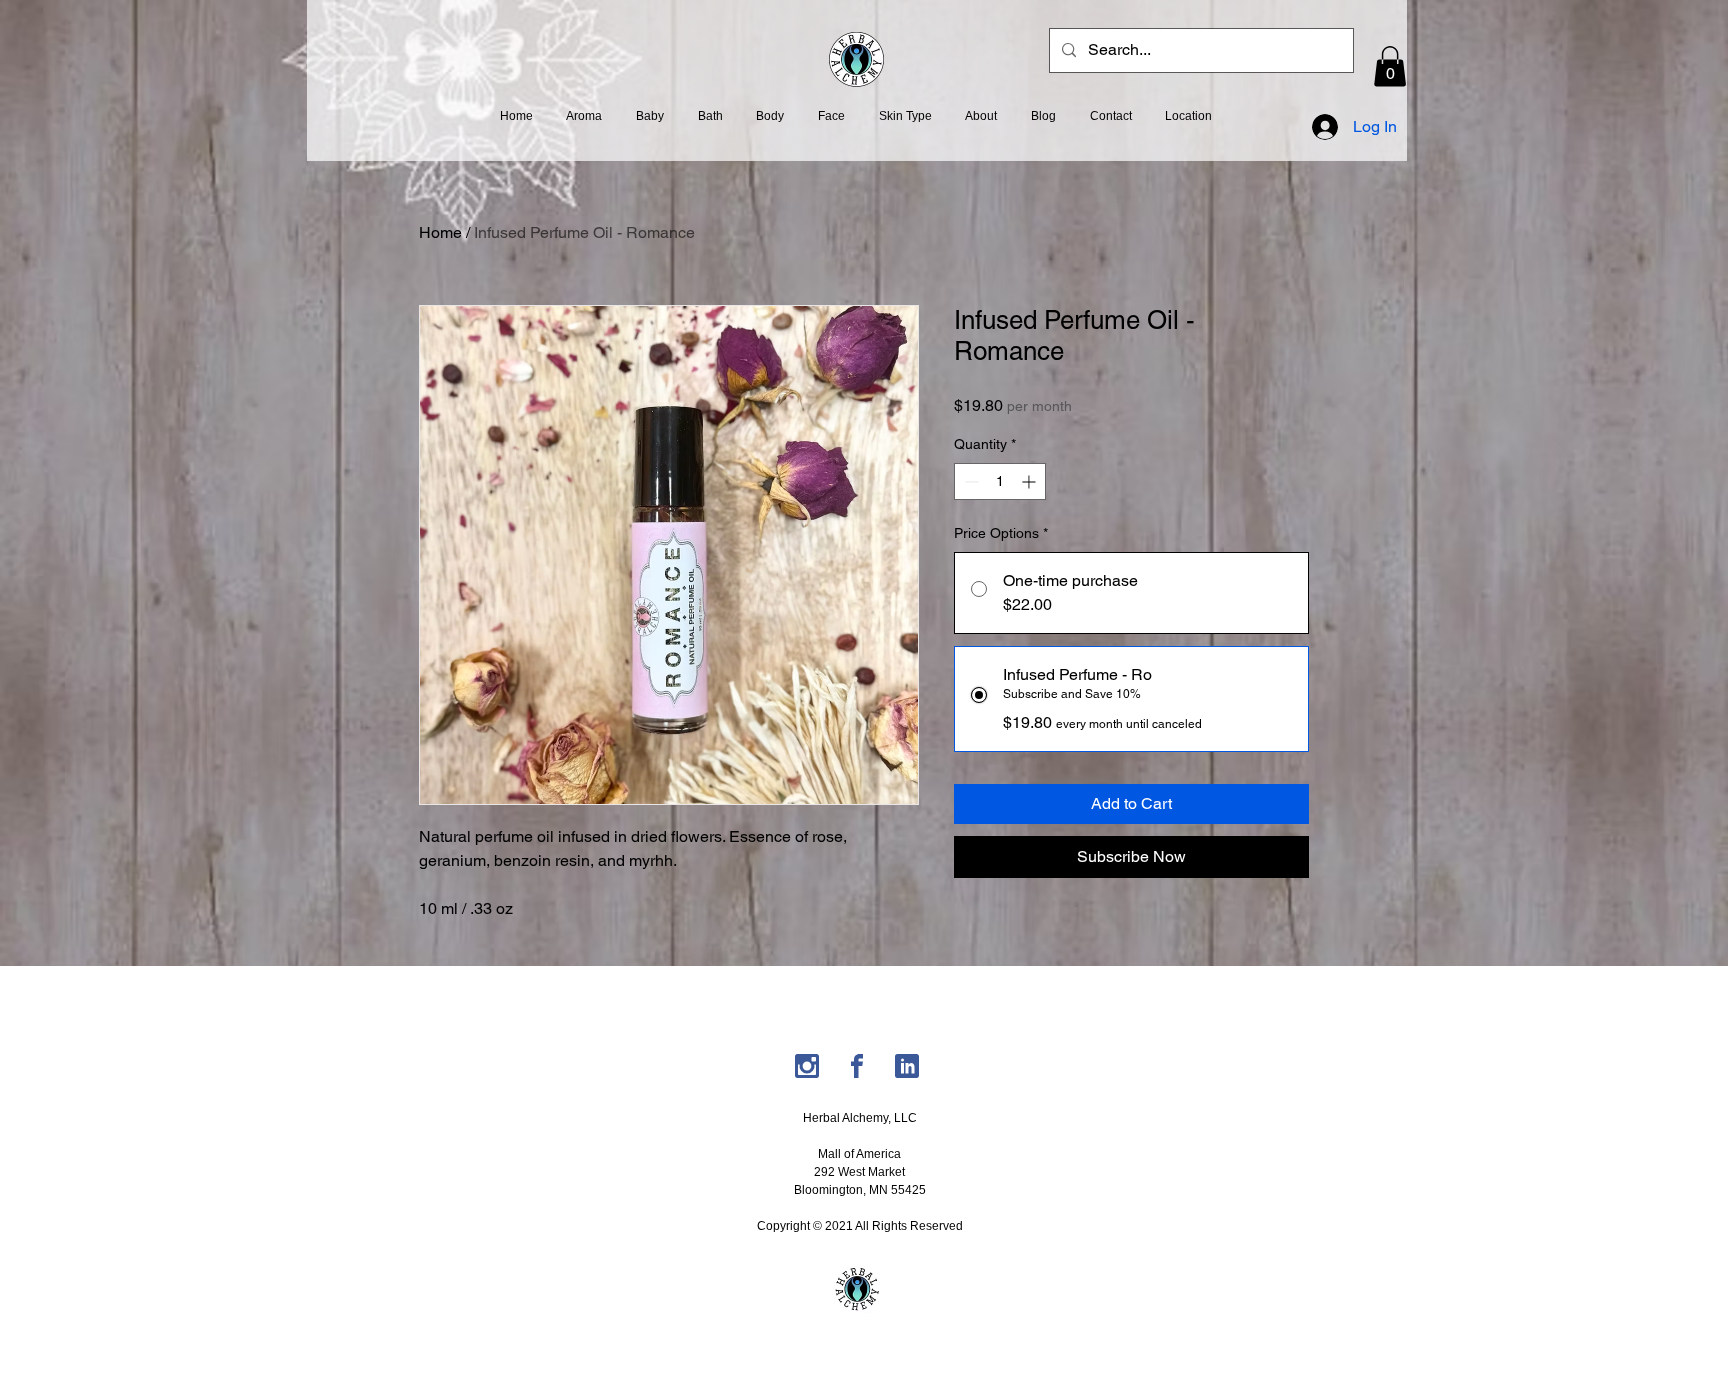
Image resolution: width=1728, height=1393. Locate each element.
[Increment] (1030, 481)
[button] (1390, 66)
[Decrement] (969, 481)
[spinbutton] (1000, 481)
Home (440, 232)
